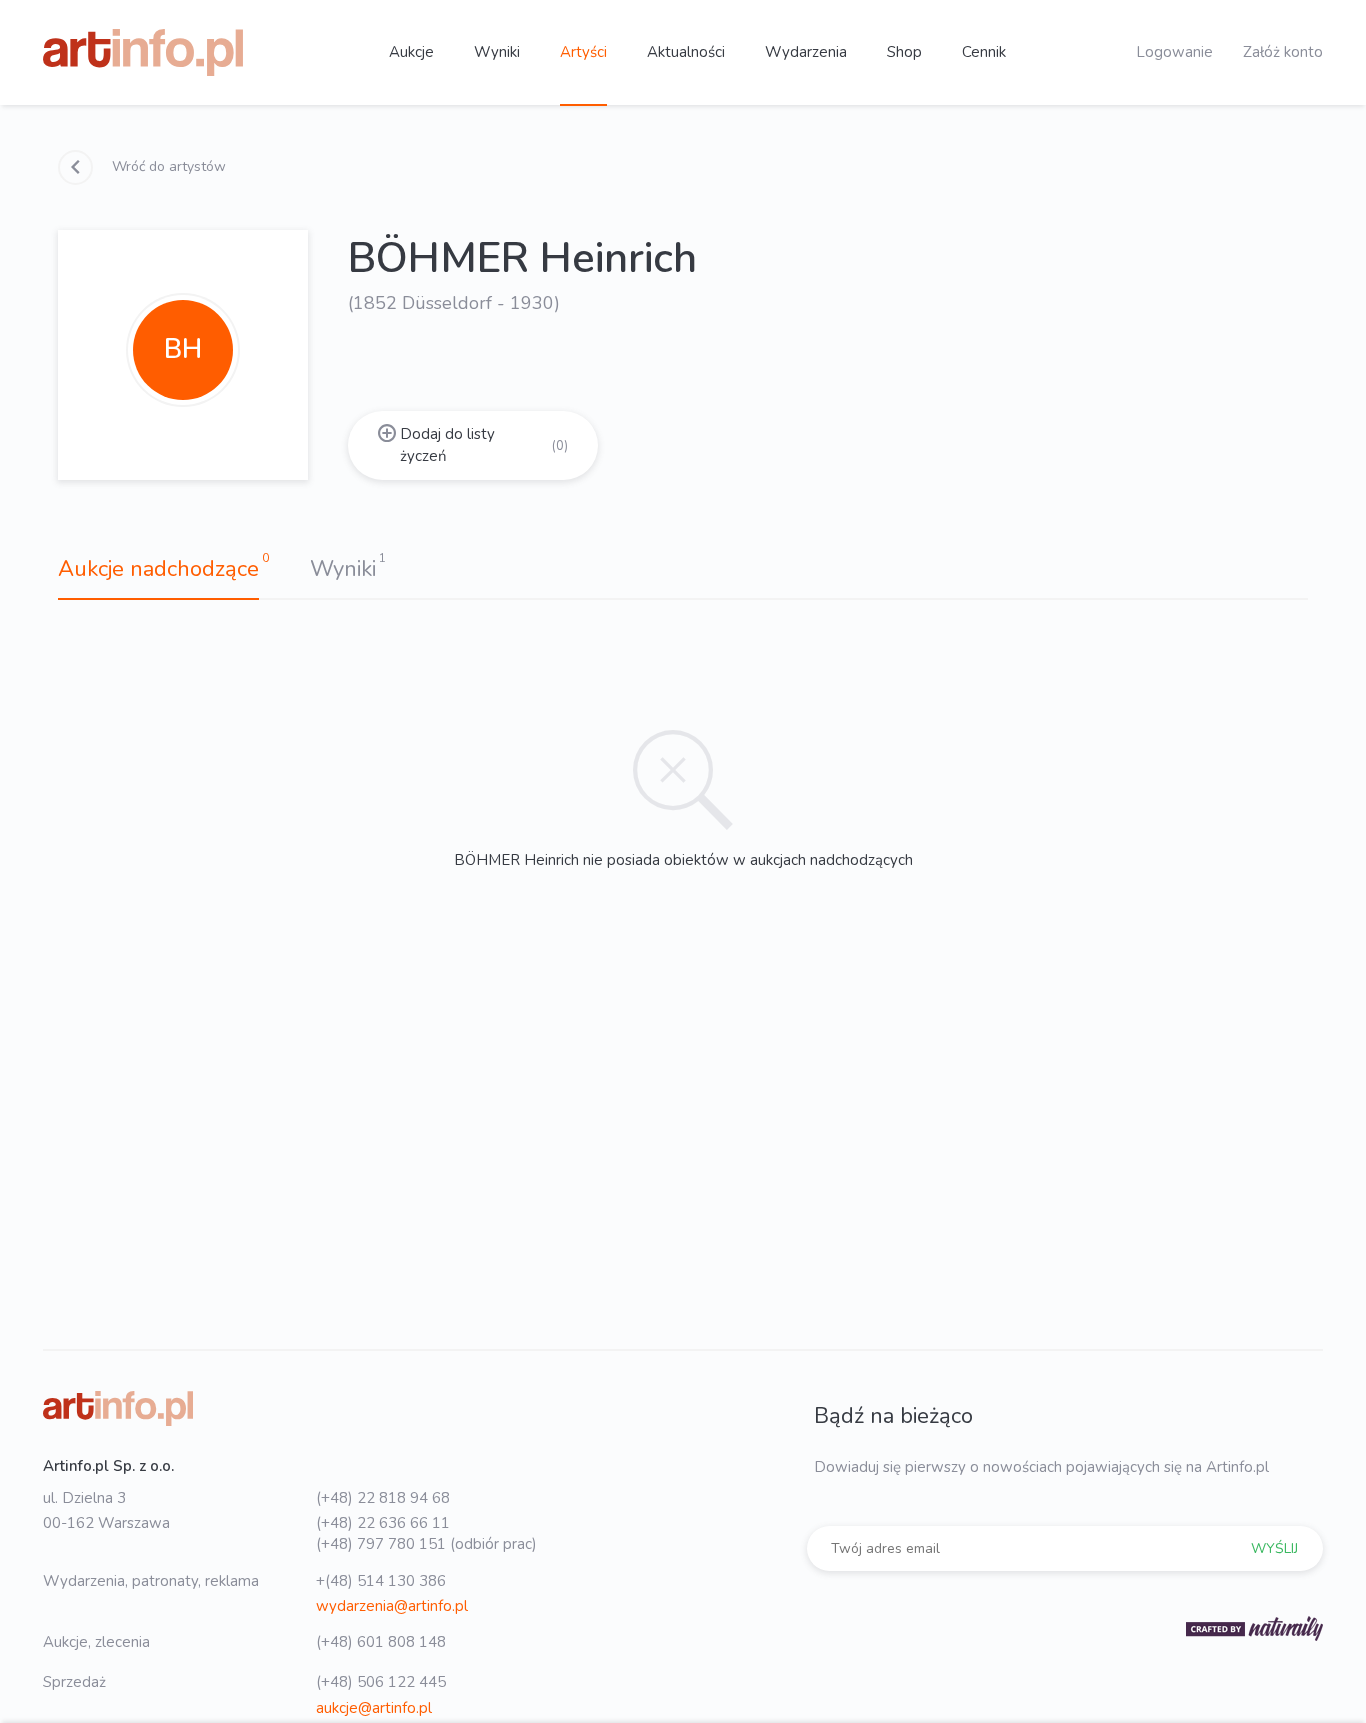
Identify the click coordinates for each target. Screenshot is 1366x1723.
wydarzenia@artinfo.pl (392, 1606)
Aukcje (411, 52)
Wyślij (1274, 1548)
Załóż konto (1283, 52)
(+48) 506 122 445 (381, 1682)
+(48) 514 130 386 (381, 1581)
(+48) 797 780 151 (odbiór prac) (426, 1544)
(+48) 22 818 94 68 (383, 1498)
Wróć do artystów (167, 166)
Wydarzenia (806, 52)
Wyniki (497, 52)
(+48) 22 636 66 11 (383, 1523)
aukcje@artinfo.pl (374, 1708)
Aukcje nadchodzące (158, 569)
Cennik (984, 52)
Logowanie (1174, 52)
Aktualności (686, 52)
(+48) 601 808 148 (381, 1642)
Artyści (583, 52)
